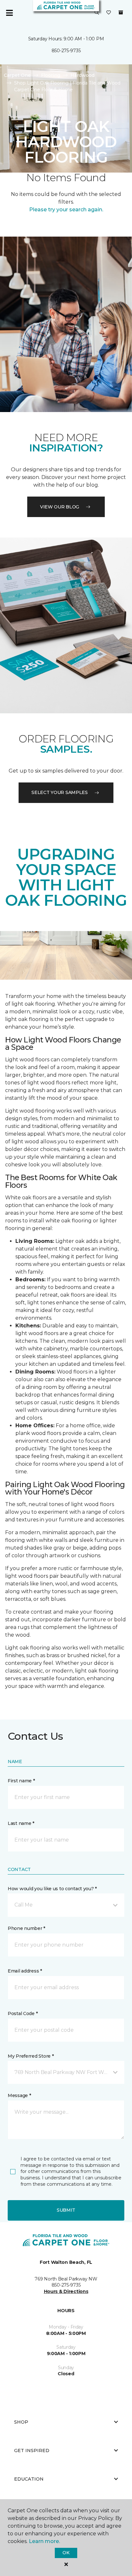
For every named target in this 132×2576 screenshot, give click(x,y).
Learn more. (44, 2541)
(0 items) (121, 12)
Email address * (25, 1971)
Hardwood (82, 75)
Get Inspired (32, 2450)
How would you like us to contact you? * (52, 1889)
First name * (21, 1781)
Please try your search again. (66, 210)
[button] (97, 13)
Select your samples (60, 792)
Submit (66, 2210)
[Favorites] (109, 13)
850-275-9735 (66, 51)
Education (29, 2479)
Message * (19, 2095)
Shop (21, 2422)
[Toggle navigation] (9, 13)
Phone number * (26, 1928)
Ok (66, 2553)
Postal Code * (23, 2013)
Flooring (51, 75)
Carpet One (17, 75)
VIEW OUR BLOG (60, 507)
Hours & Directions (66, 2291)
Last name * (21, 1823)
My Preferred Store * (31, 2056)
